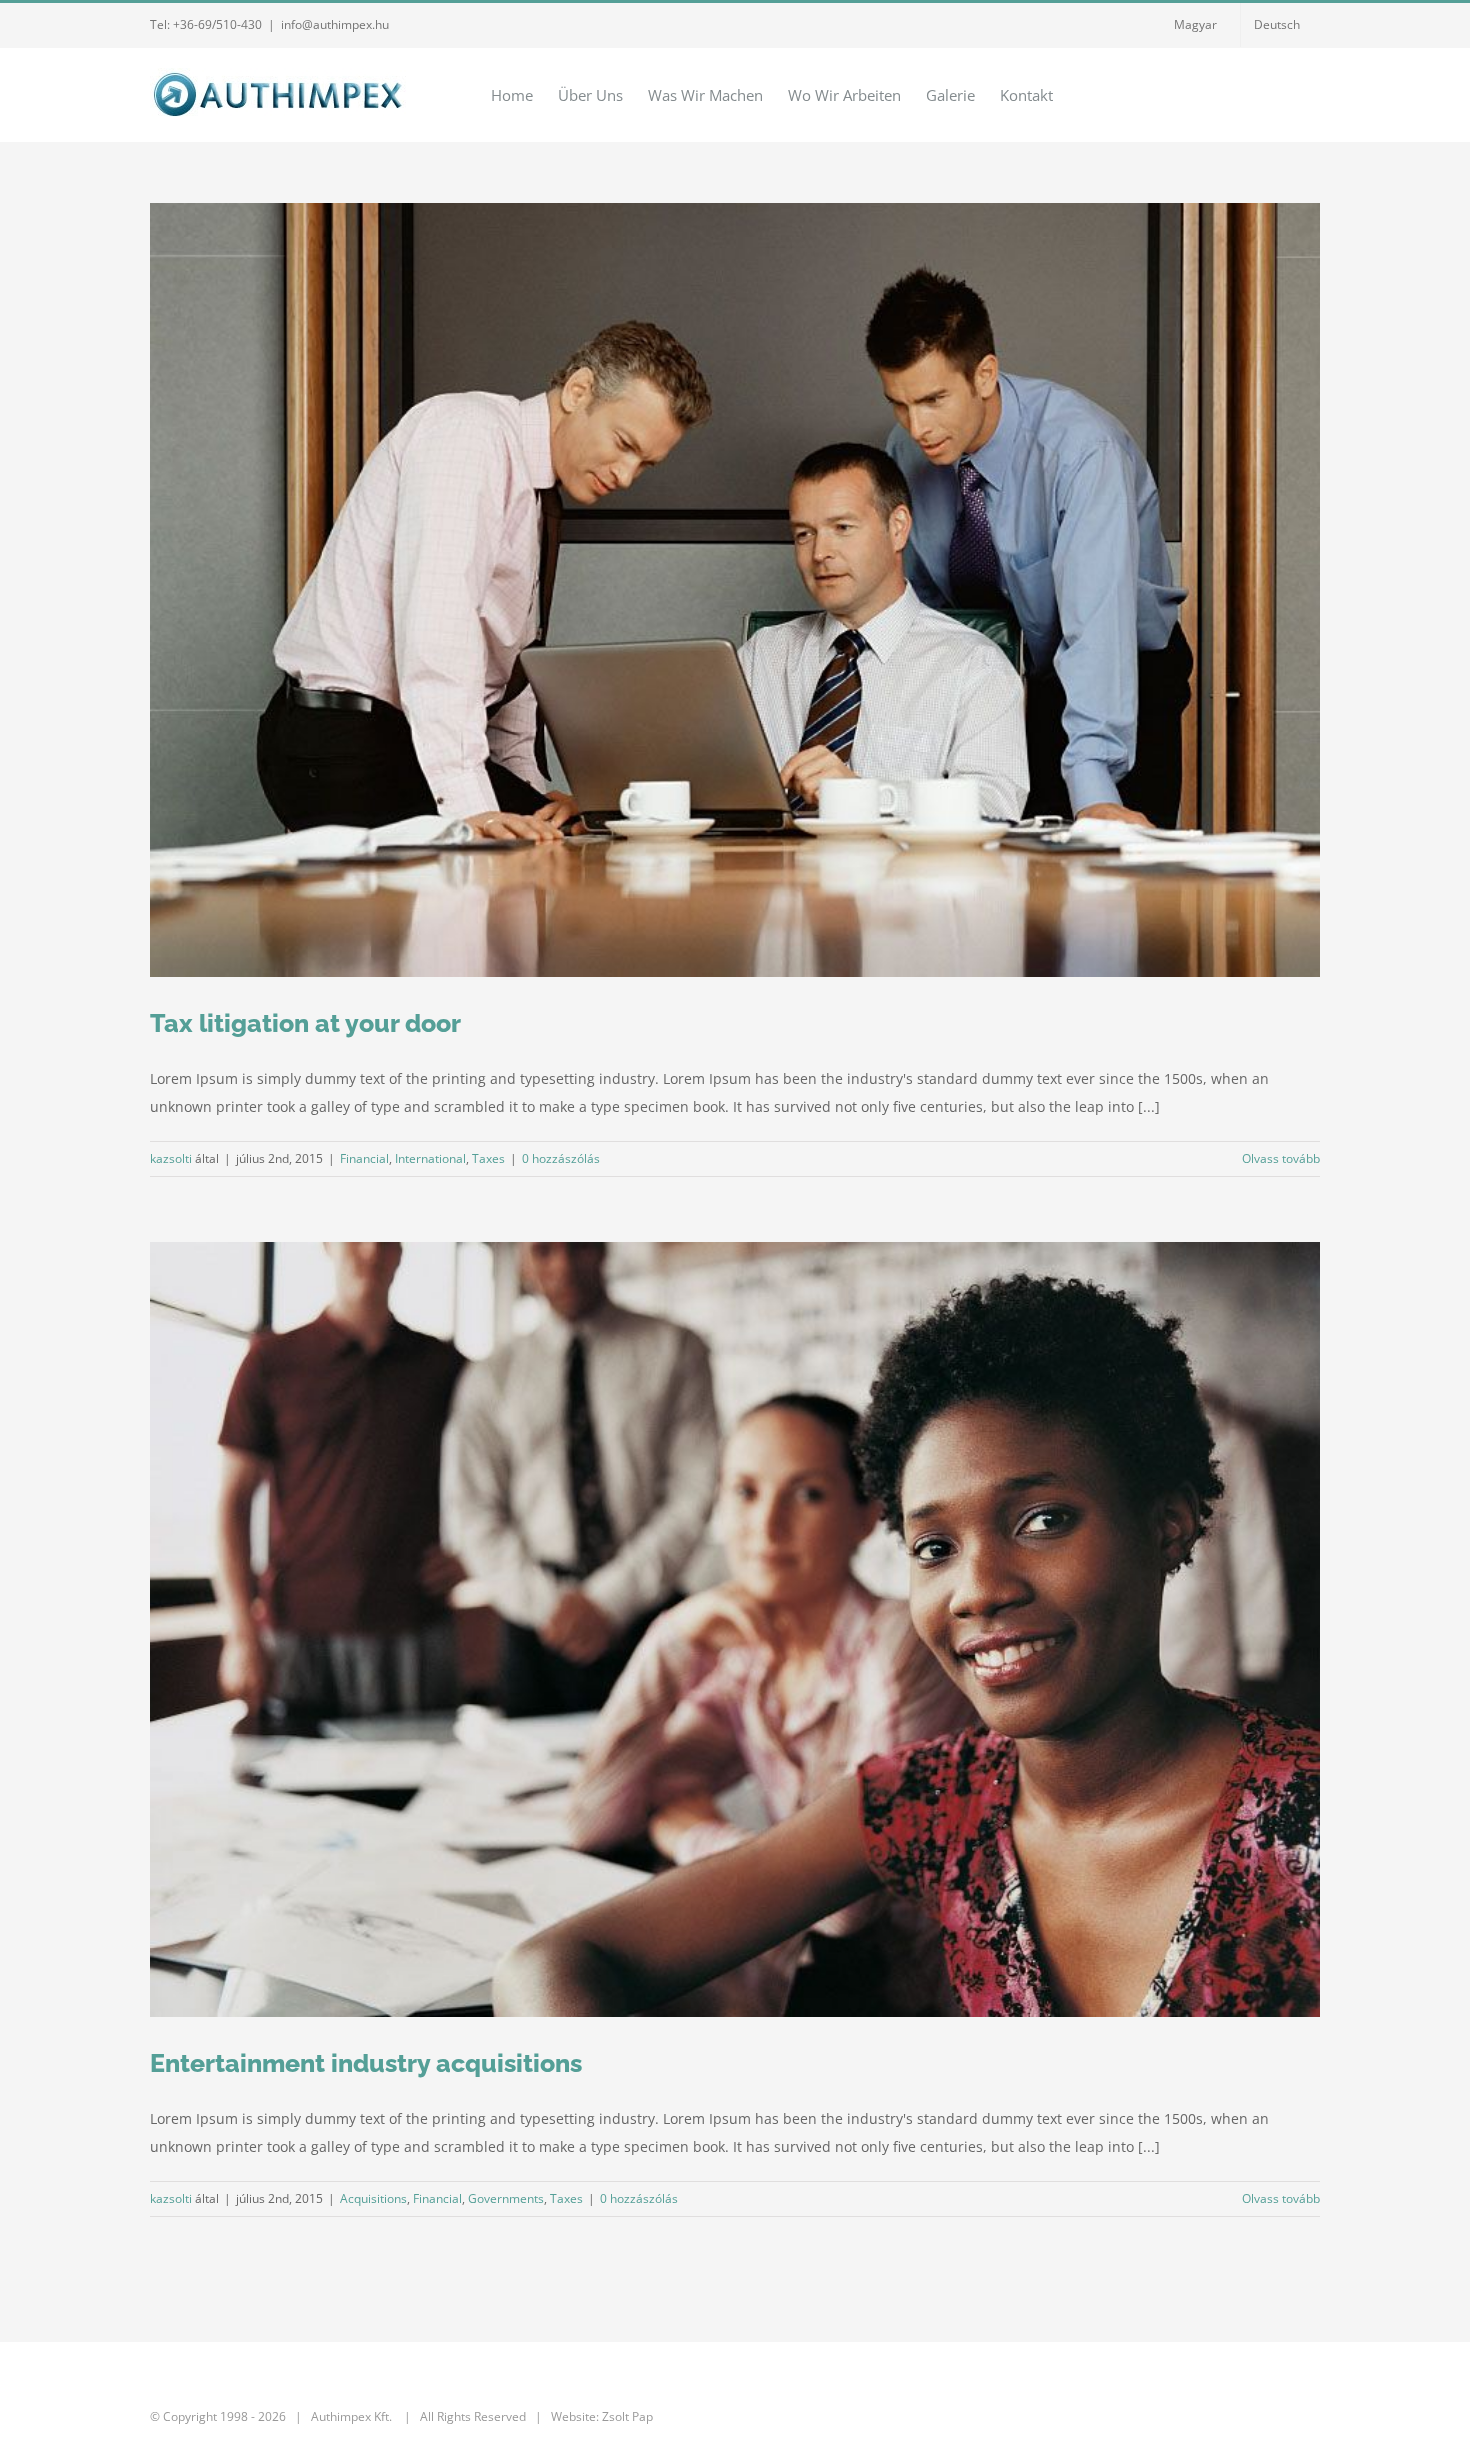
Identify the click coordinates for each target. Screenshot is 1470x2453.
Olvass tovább (1281, 1158)
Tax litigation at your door (305, 1023)
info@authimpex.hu (335, 24)
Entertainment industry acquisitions (366, 2063)
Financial (364, 1158)
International (430, 1158)
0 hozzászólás (561, 1158)
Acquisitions (373, 2198)
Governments (506, 2198)
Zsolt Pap (627, 2416)
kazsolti (171, 1158)
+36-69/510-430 (217, 24)
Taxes (488, 1158)
